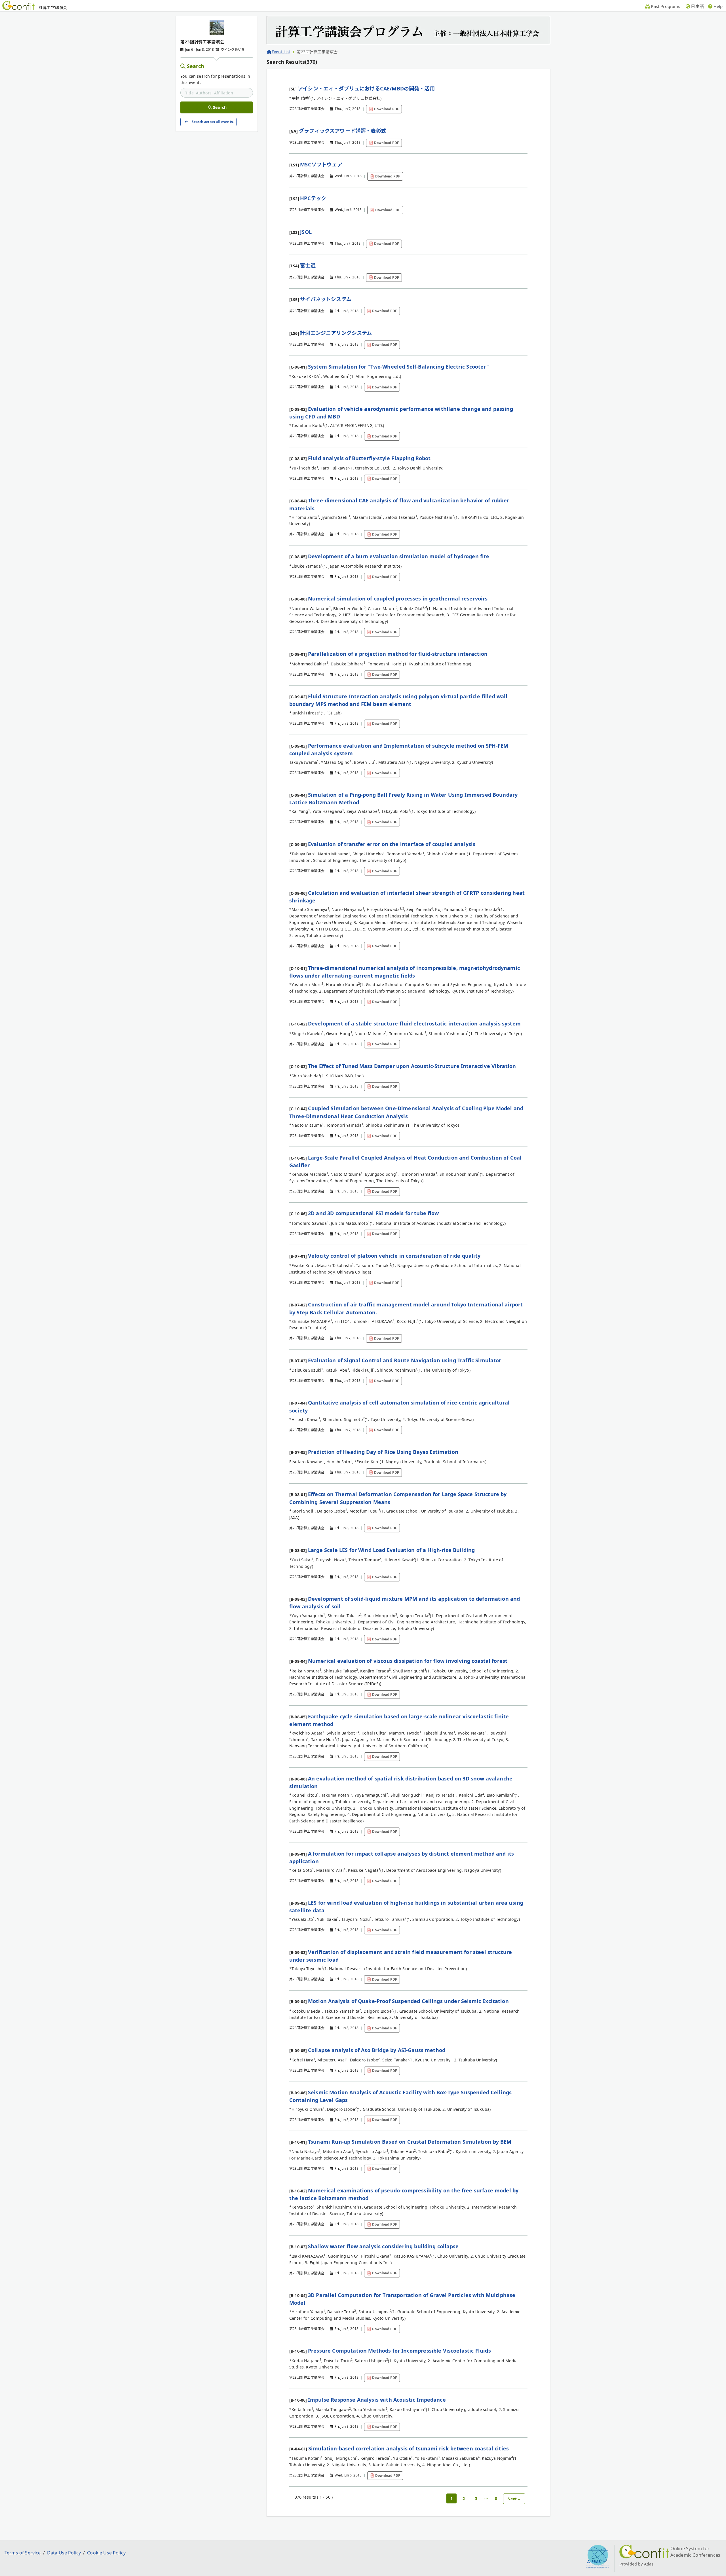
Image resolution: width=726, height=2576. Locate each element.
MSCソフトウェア (321, 164)
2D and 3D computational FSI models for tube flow (373, 1213)
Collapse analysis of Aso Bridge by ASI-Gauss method (377, 2050)
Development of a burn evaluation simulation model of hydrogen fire (399, 556)
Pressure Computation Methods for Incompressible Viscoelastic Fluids (399, 2351)
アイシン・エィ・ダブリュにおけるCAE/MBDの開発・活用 (366, 88)
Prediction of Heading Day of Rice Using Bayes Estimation (383, 1452)
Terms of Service (23, 2553)
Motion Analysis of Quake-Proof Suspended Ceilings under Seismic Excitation (408, 2001)
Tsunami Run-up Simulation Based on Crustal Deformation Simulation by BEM (410, 2142)
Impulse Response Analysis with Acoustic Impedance (377, 2400)
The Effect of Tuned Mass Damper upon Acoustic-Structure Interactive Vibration (412, 1066)
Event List (281, 52)
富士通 (308, 265)
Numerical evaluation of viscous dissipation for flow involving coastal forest (408, 1661)
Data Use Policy (64, 2553)
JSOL (306, 232)
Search (196, 66)
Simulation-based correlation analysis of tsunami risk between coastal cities (409, 2448)
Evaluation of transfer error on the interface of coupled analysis (392, 844)
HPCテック (313, 198)
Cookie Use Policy (106, 2553)
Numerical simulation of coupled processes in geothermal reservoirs (398, 598)
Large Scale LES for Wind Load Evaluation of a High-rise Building (391, 1550)
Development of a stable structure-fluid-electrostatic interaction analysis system (414, 1023)
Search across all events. (213, 122)
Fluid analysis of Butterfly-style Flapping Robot (369, 458)
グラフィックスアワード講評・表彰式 (343, 131)
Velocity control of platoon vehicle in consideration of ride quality (394, 1256)
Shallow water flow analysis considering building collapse (383, 2246)
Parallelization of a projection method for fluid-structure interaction (398, 654)
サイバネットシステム (326, 299)
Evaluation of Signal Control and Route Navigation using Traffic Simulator (405, 1360)
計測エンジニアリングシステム (336, 333)
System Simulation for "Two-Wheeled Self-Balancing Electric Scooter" (398, 367)
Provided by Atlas (637, 2564)
